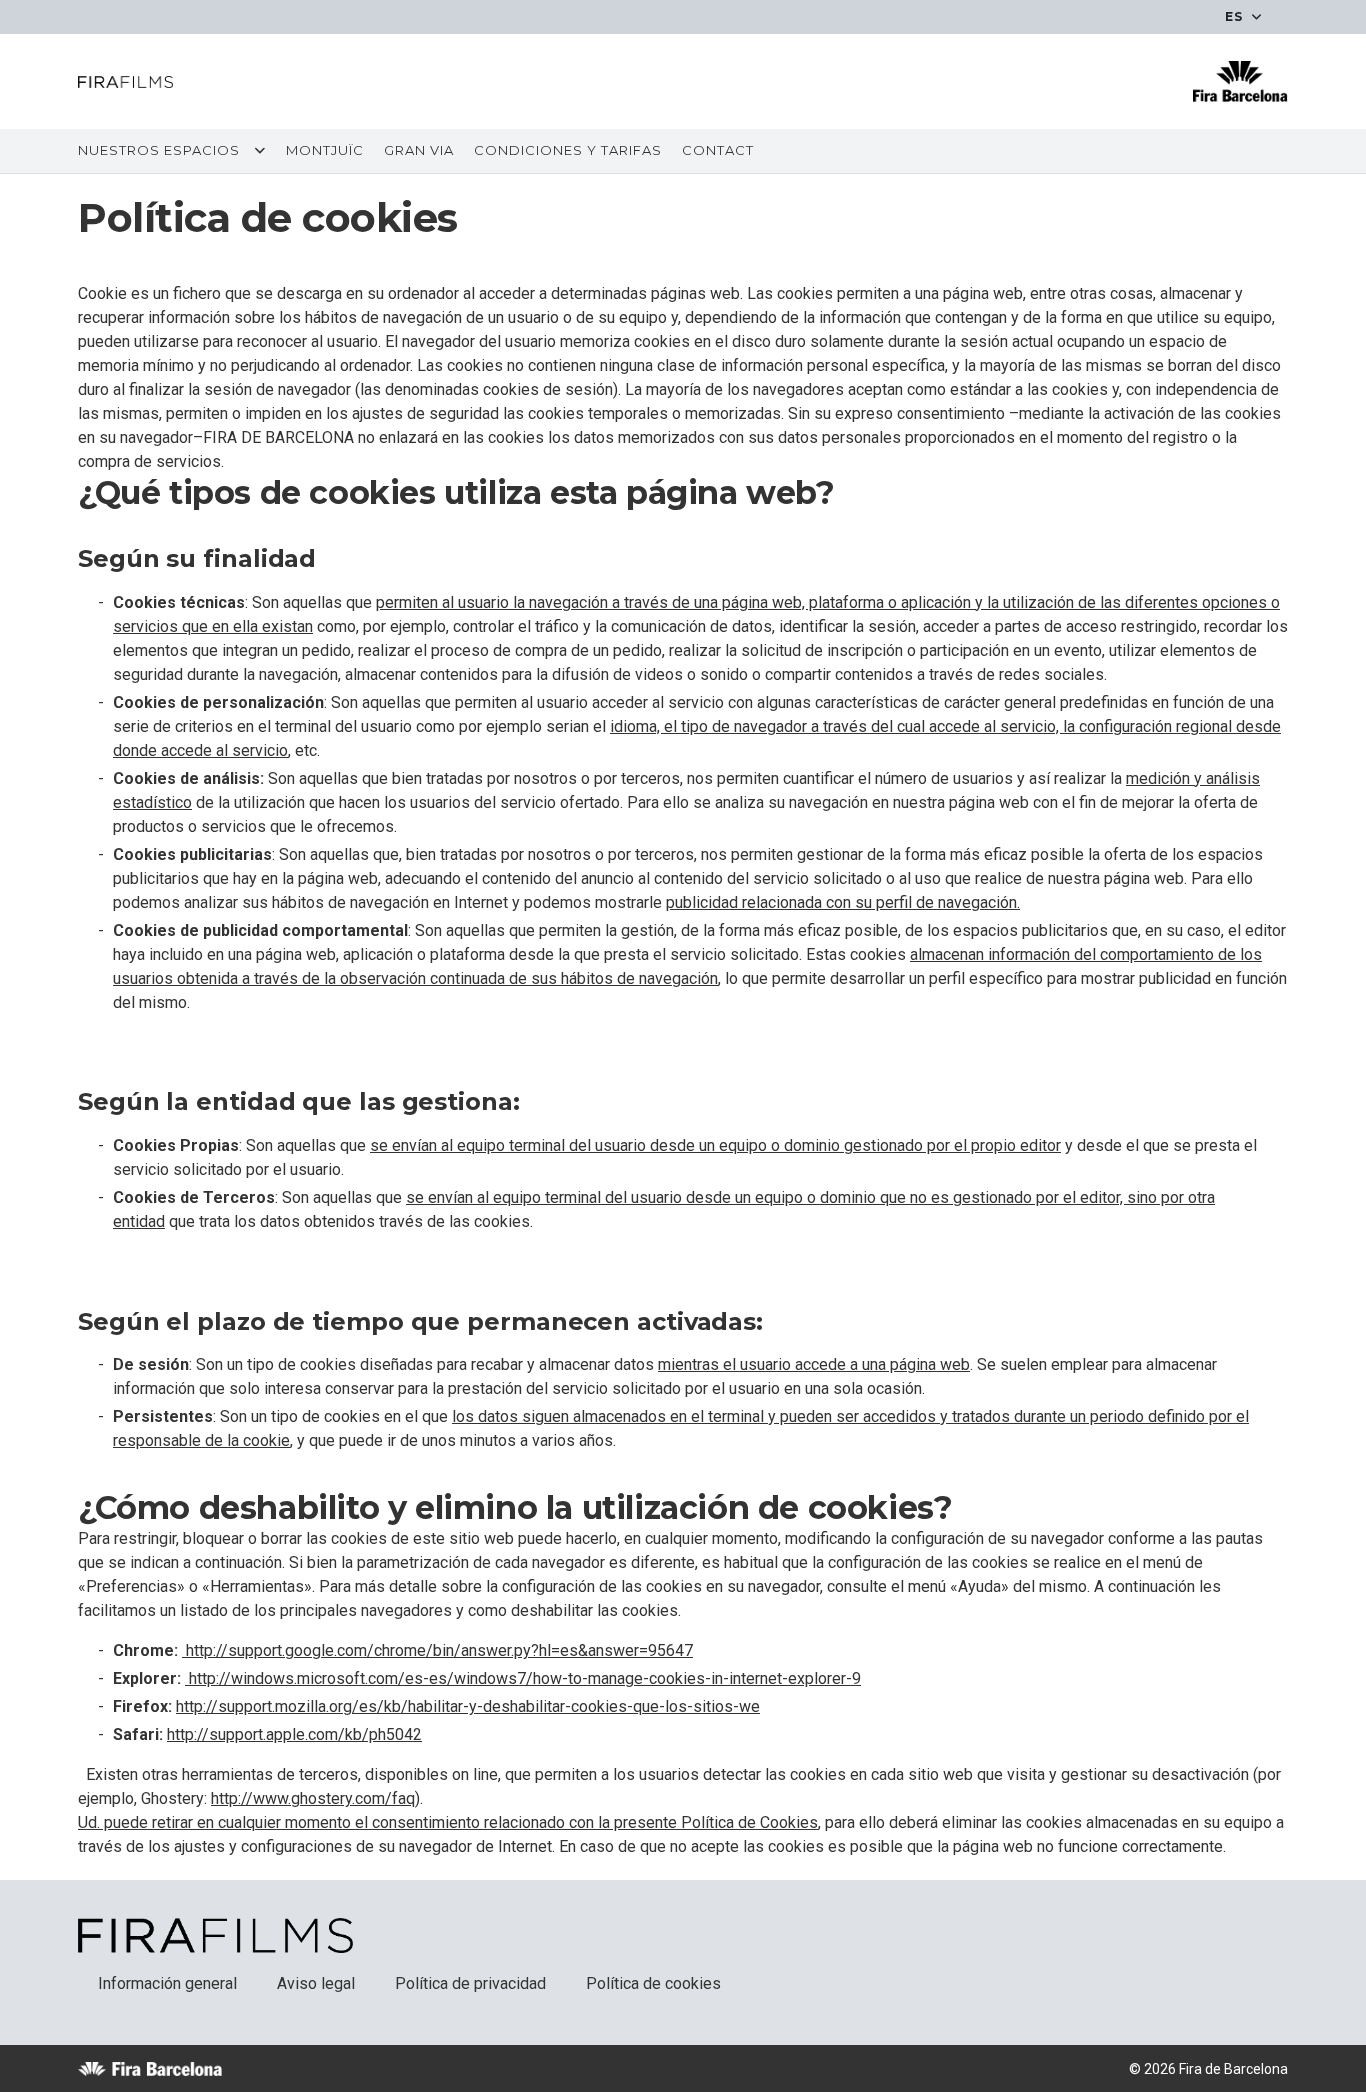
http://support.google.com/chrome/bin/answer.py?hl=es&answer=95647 (437, 1650)
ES (1236, 16)
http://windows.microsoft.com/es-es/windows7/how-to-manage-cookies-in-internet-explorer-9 (523, 1678)
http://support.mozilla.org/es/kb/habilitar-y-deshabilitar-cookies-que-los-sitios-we (468, 1706)
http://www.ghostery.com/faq (313, 1798)
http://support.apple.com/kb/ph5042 (294, 1734)
